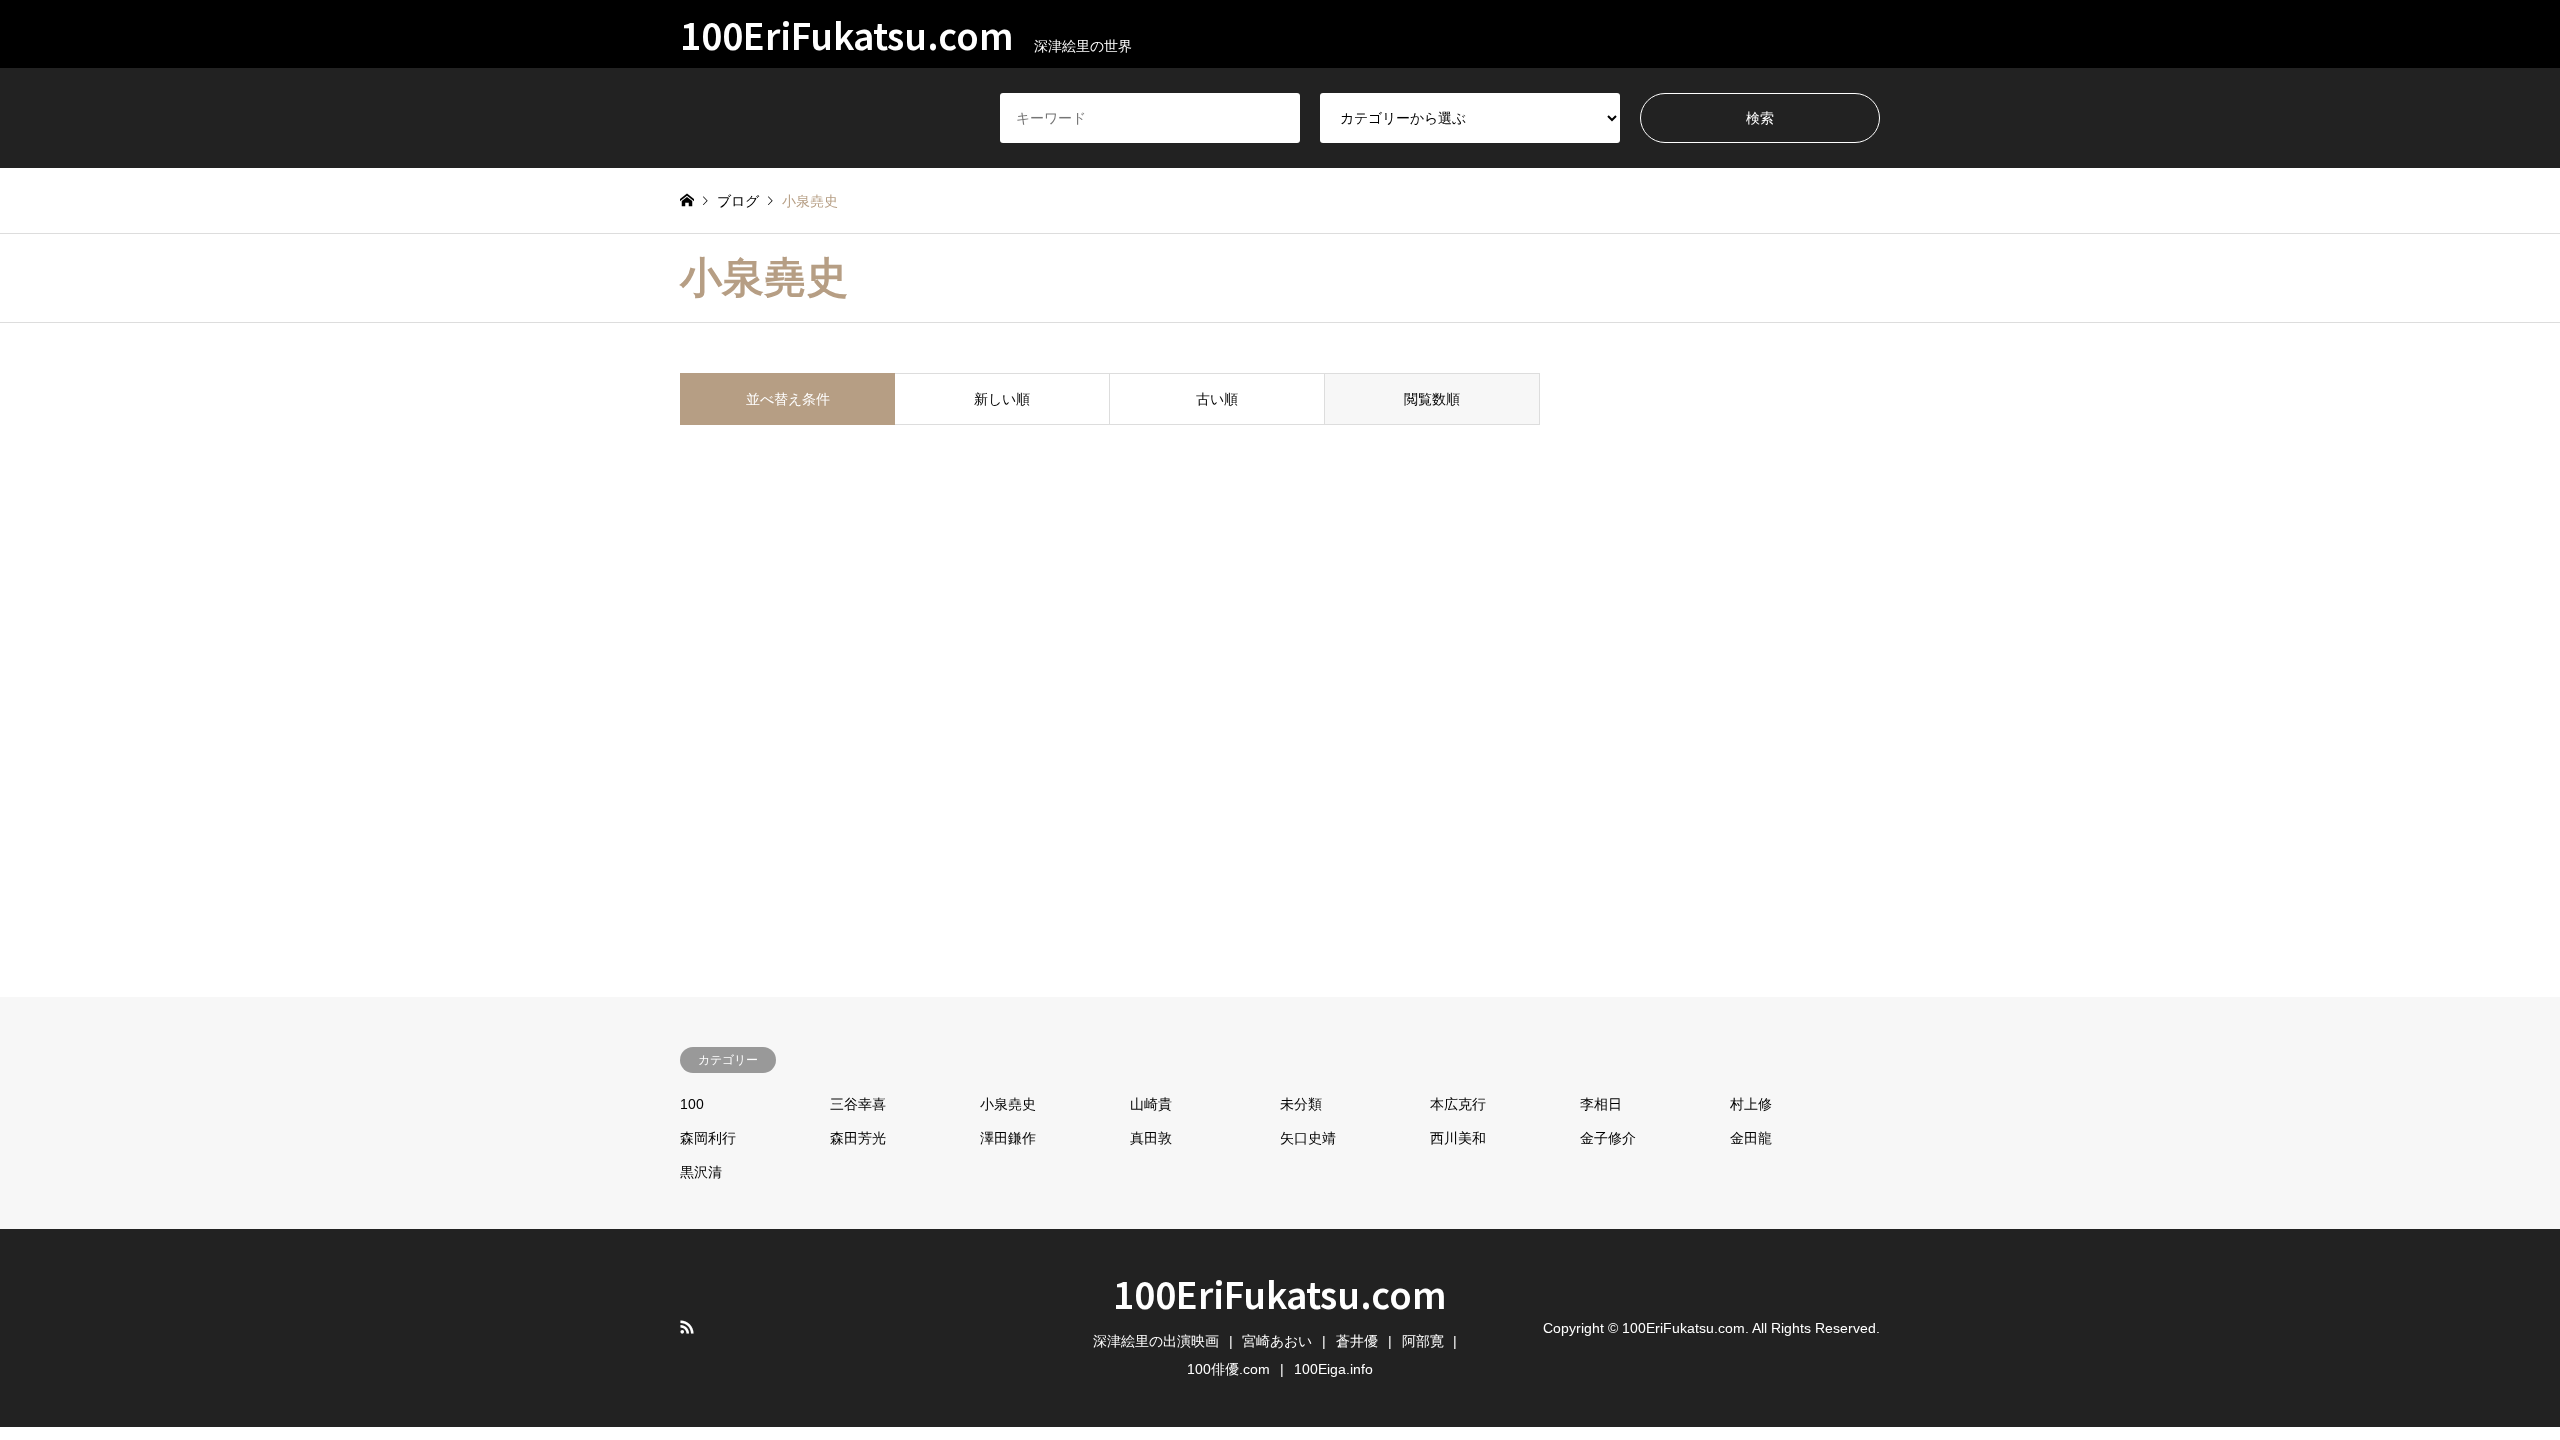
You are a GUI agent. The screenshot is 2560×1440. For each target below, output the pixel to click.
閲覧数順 (1432, 399)
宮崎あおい (1277, 1341)
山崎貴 (1151, 1104)
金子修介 (1608, 1138)
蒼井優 (1357, 1341)
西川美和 (1458, 1138)
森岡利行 (708, 1138)
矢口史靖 (1308, 1138)
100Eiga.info (1333, 1369)
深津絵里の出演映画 (1156, 1341)
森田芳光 (858, 1138)
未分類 (1301, 1104)
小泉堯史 (1008, 1104)
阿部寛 (1423, 1341)
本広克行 (1458, 1104)
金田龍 (1751, 1138)
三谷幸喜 (858, 1104)
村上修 (1751, 1104)
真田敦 (1151, 1138)
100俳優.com (1228, 1369)
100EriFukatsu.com (1280, 1293)
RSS (687, 1327)
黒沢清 (701, 1172)
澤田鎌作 (1008, 1138)
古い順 (1217, 399)
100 (692, 1104)
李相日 (1601, 1104)
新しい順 (1002, 399)
